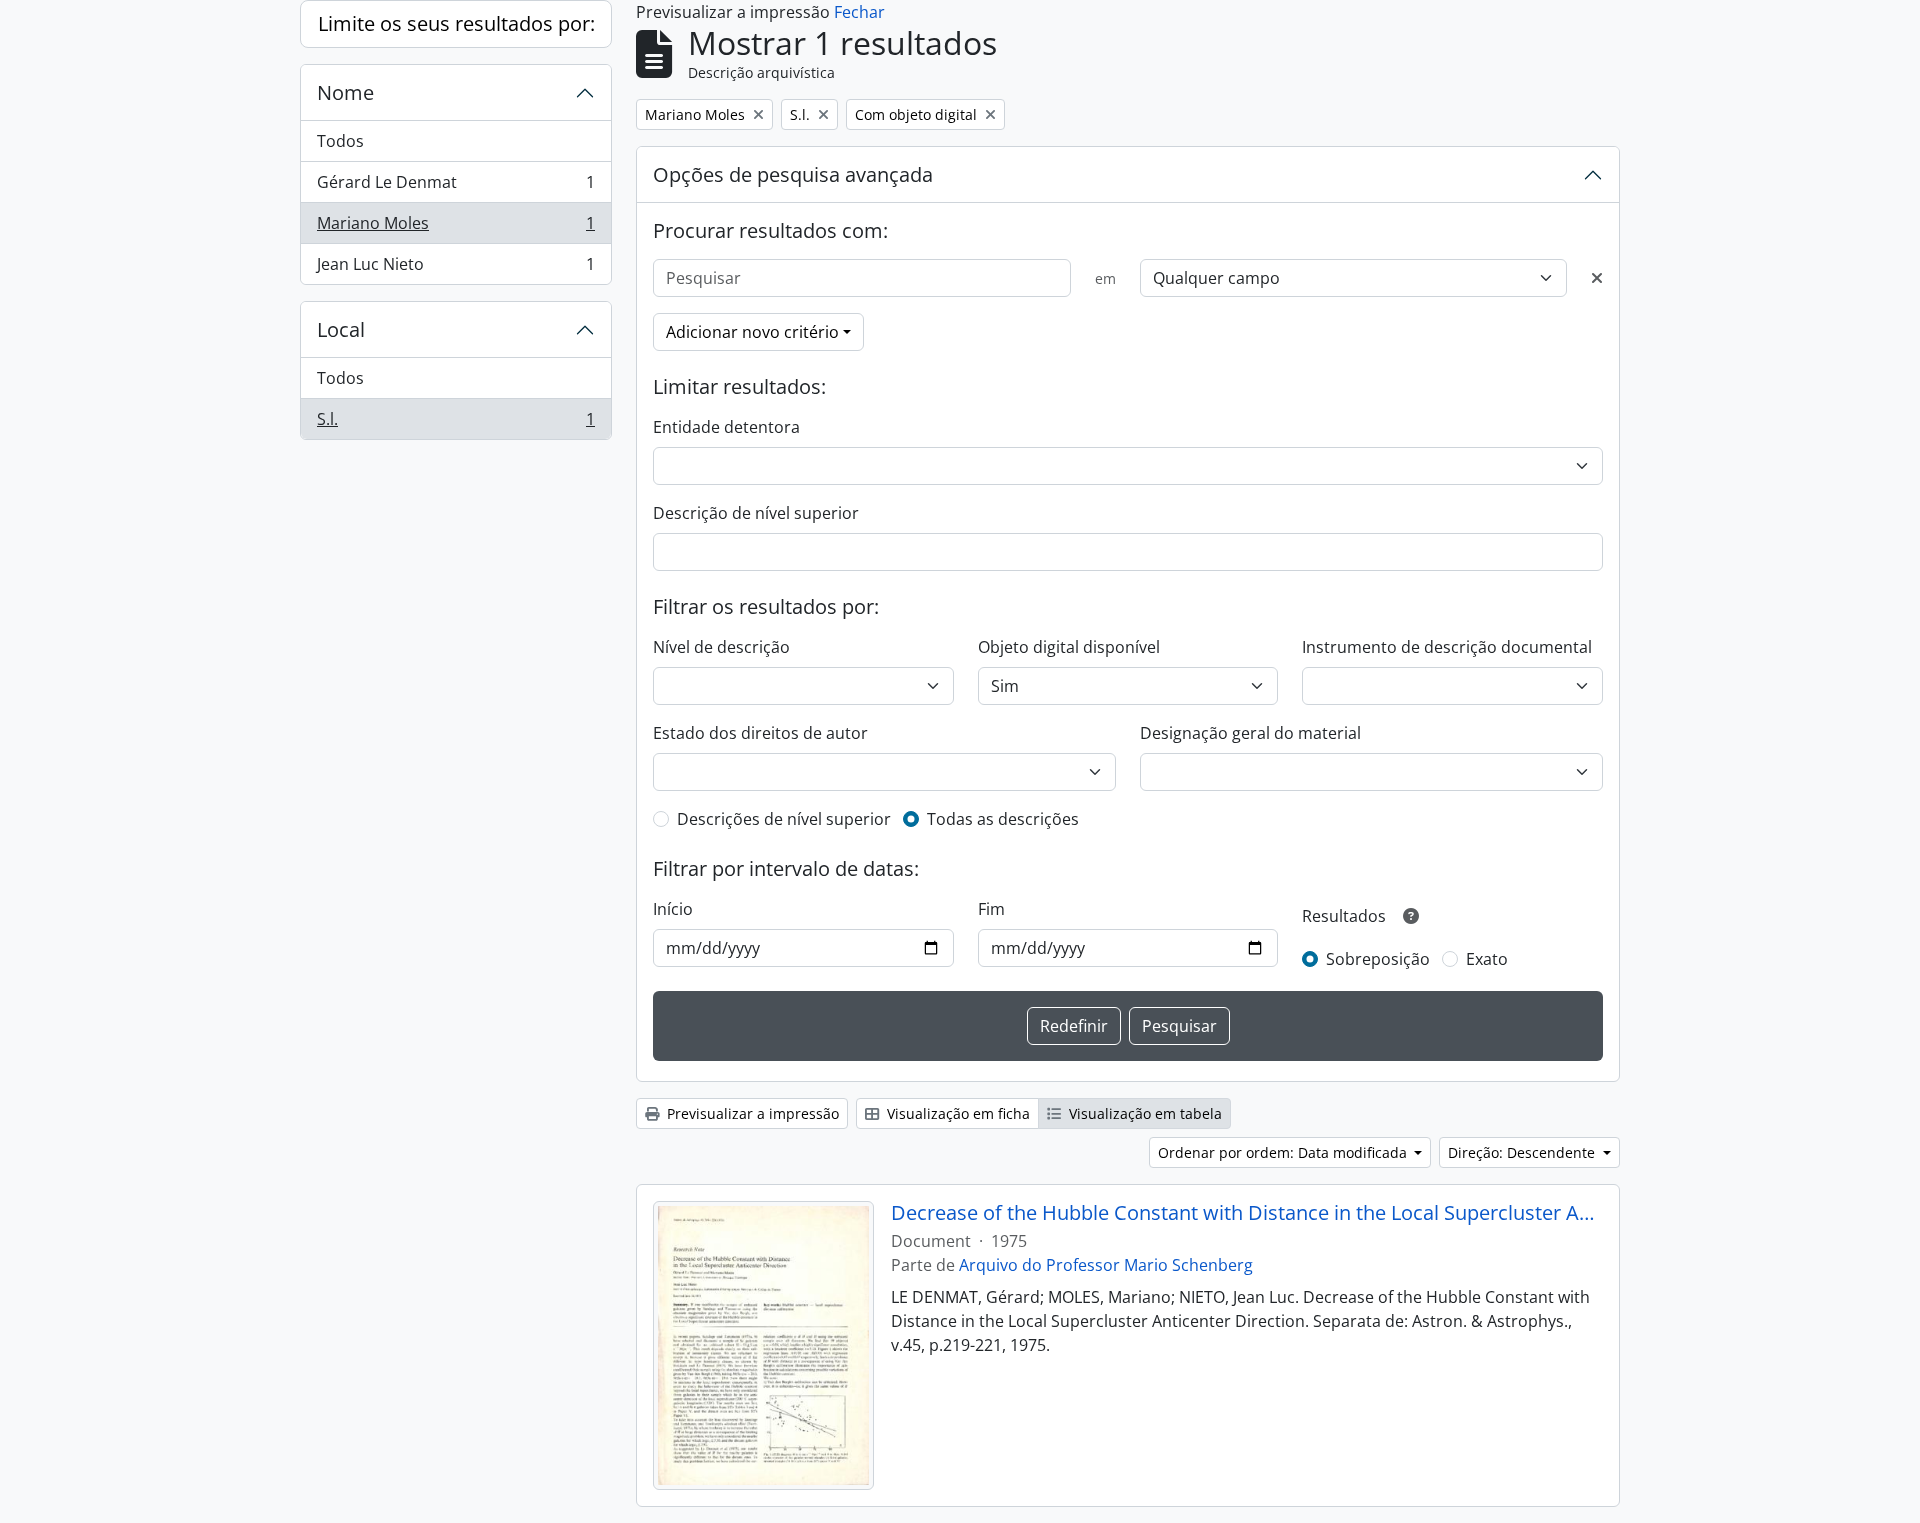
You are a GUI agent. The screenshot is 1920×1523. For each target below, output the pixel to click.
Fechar (859, 12)
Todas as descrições (1003, 819)
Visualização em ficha (956, 1113)
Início (673, 909)
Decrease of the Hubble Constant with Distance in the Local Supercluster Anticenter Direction (1247, 1213)
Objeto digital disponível (1069, 647)
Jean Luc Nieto (455, 268)
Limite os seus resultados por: (456, 23)
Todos (340, 141)
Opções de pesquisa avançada (793, 174)
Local (341, 329)
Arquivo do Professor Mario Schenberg (1106, 1265)
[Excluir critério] (1597, 278)
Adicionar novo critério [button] (752, 332)
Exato (1487, 959)
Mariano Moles (455, 228)
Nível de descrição (721, 647)
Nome (345, 92)
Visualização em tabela (1143, 1113)
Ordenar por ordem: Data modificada (1284, 1152)
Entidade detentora (726, 427)
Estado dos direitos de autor (760, 733)
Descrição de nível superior (756, 513)
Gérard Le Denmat (455, 187)
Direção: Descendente (1523, 1152)
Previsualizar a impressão (751, 1113)
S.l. (455, 423)
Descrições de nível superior (784, 819)
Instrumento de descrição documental (1447, 647)
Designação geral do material (1250, 733)
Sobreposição (1378, 959)
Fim (991, 909)
